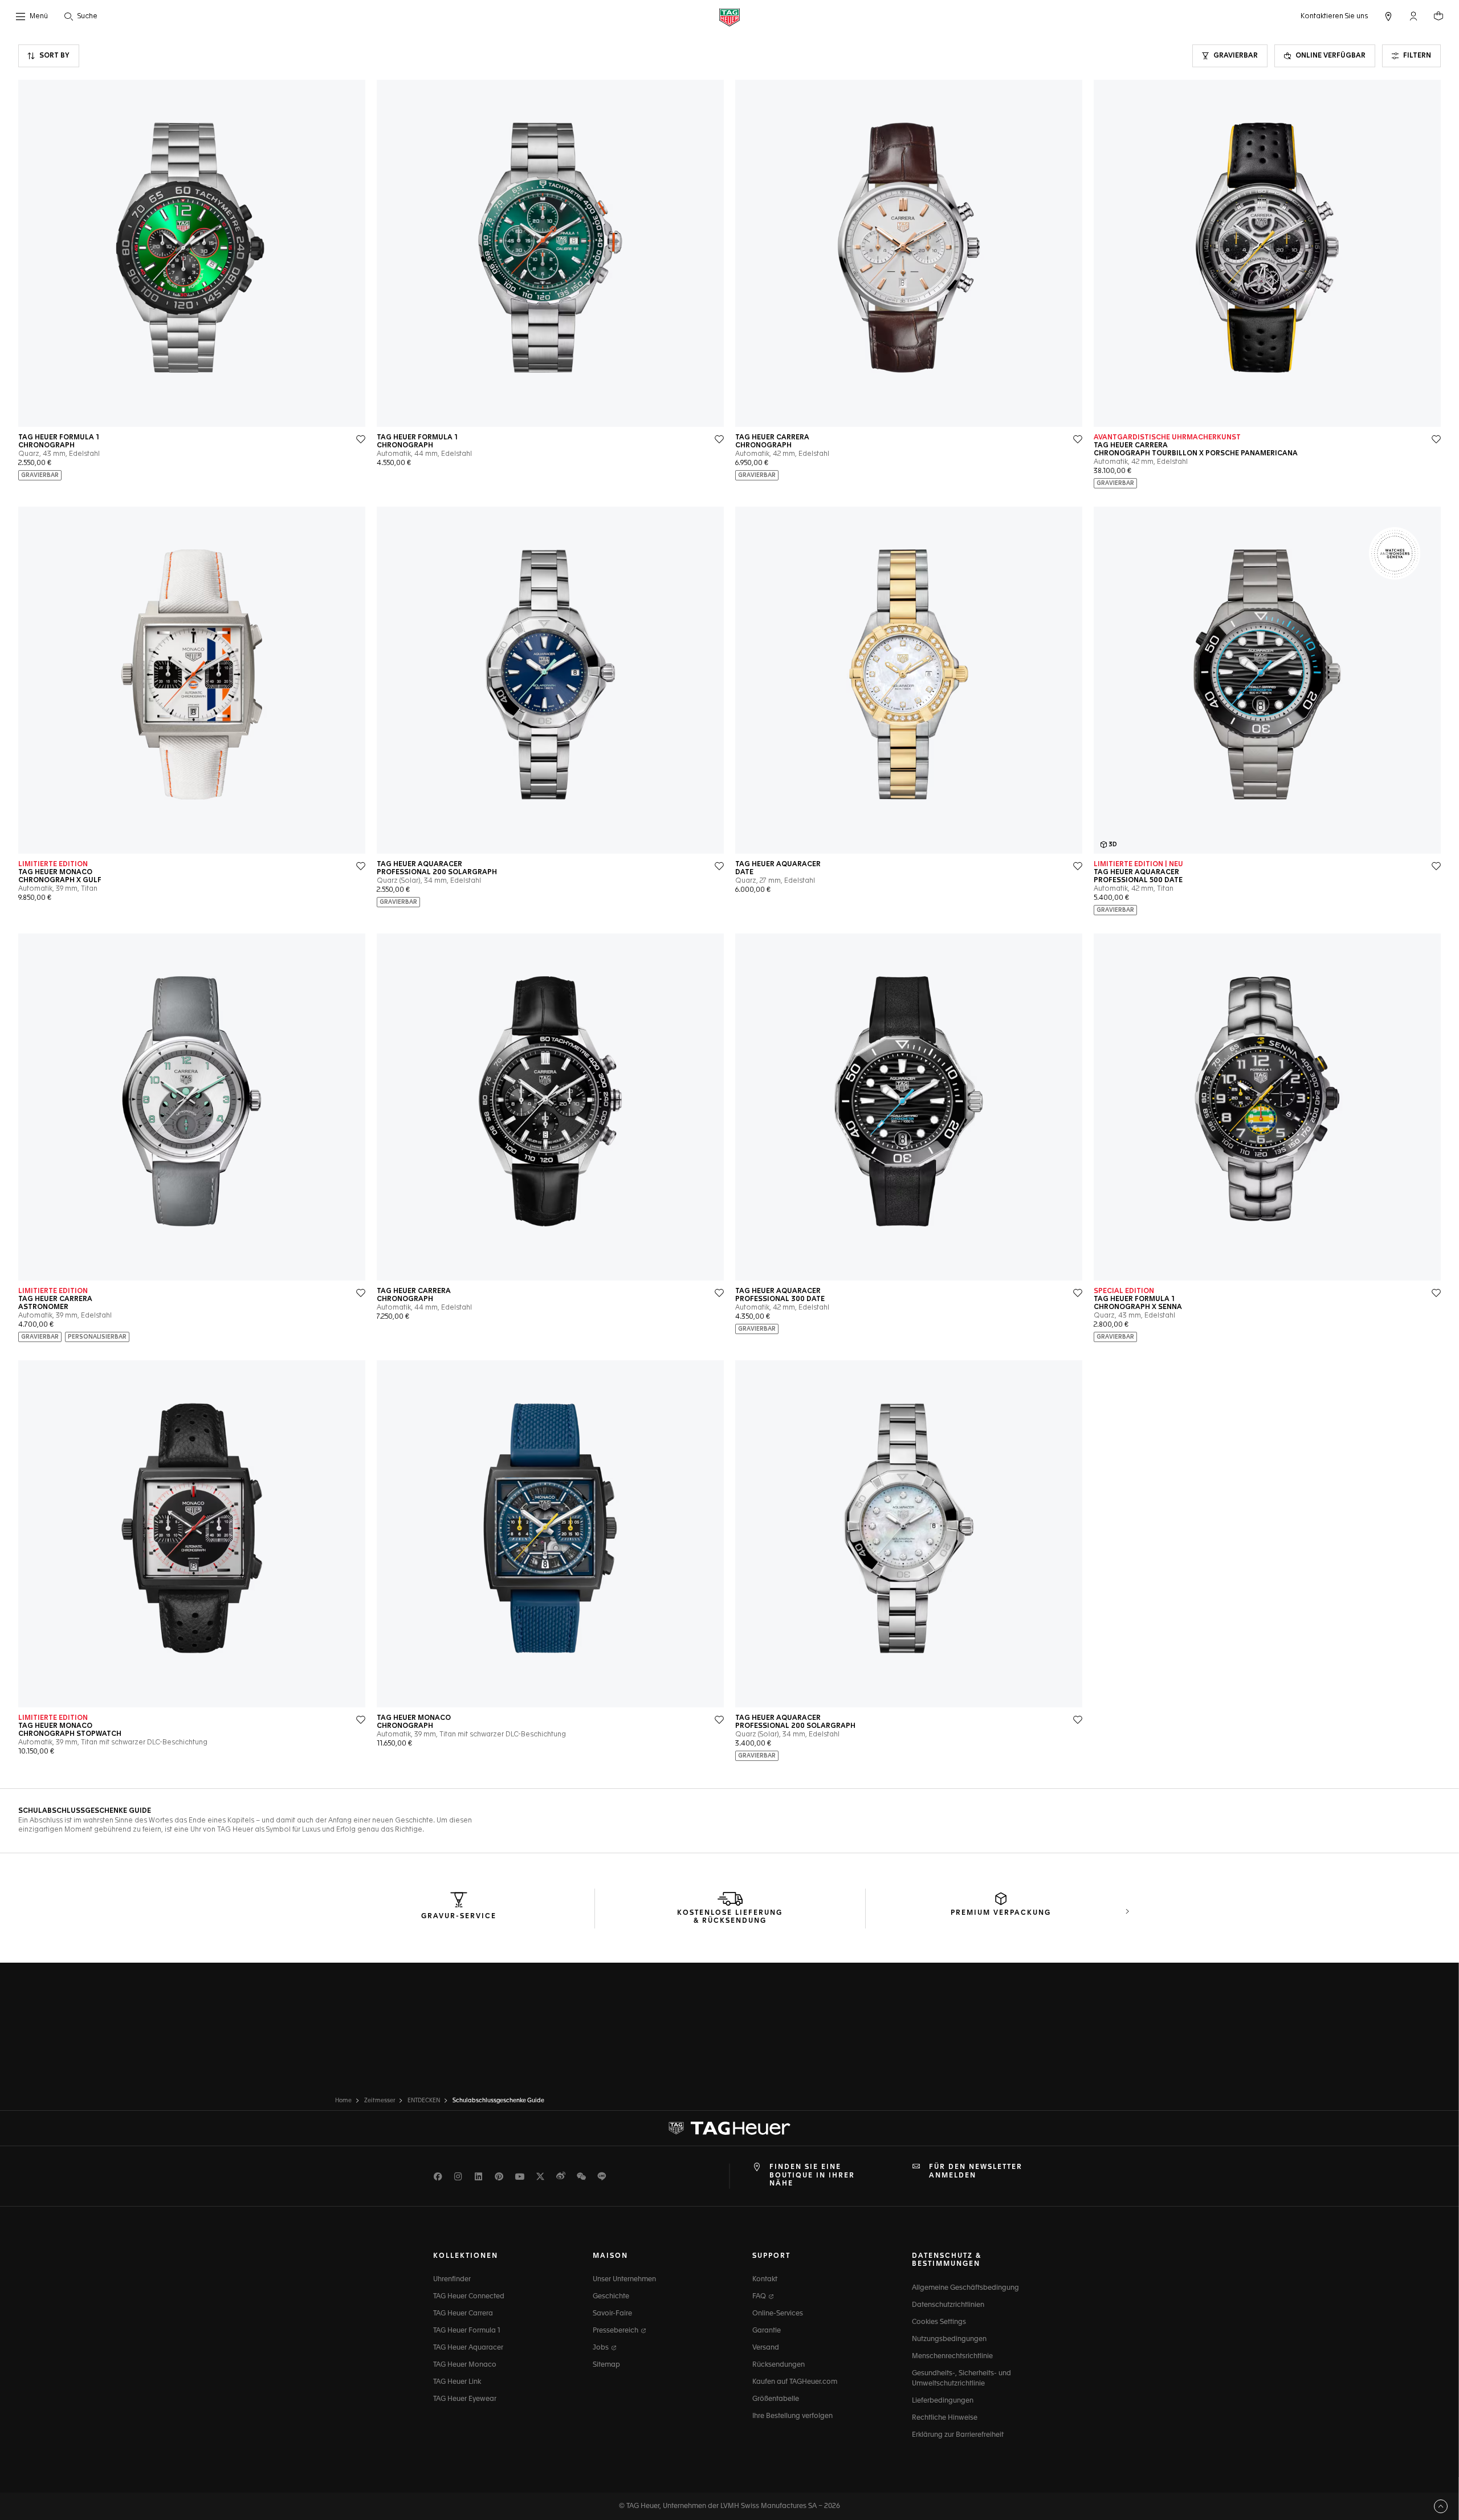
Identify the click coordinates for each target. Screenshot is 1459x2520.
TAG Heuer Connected (469, 2297)
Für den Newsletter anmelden (976, 2171)
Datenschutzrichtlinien (948, 2305)
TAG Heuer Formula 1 (467, 2331)
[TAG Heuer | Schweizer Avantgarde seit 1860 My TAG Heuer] (729, 2128)
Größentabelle (776, 2399)
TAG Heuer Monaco (465, 2365)
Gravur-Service (459, 1916)
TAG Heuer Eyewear (465, 2399)
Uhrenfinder (452, 2280)
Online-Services (778, 2314)
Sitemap (606, 2365)
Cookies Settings (939, 2322)
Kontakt (765, 2280)
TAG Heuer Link (457, 2382)
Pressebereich (616, 2331)
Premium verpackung (1001, 1913)
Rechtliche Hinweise (945, 2418)
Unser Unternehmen (624, 2280)
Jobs (602, 2348)
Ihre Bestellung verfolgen (792, 2416)
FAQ (760, 2297)
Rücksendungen (779, 2365)
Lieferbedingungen (943, 2401)
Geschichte (611, 2297)
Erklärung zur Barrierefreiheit (958, 2435)
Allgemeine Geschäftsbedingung (965, 2288)
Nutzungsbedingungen (949, 2339)
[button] (1413, 16)
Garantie (767, 2331)
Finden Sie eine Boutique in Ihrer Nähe (812, 2176)
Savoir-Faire (612, 2314)
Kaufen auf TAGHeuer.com (795, 2382)
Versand (766, 2348)
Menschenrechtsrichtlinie (952, 2356)
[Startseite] (729, 17)
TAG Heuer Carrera (463, 2314)
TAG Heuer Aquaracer (468, 2348)
